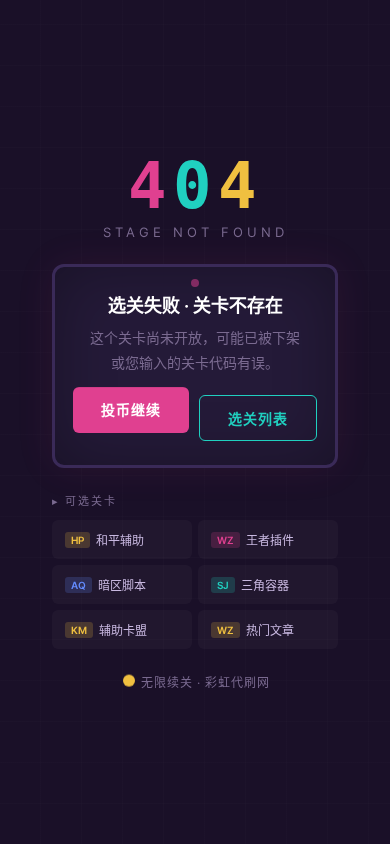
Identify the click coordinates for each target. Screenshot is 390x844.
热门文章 (255, 630)
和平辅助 (107, 540)
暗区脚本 (108, 585)
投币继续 (131, 409)
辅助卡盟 (109, 630)
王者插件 (255, 540)
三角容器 (253, 585)
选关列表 (258, 418)
